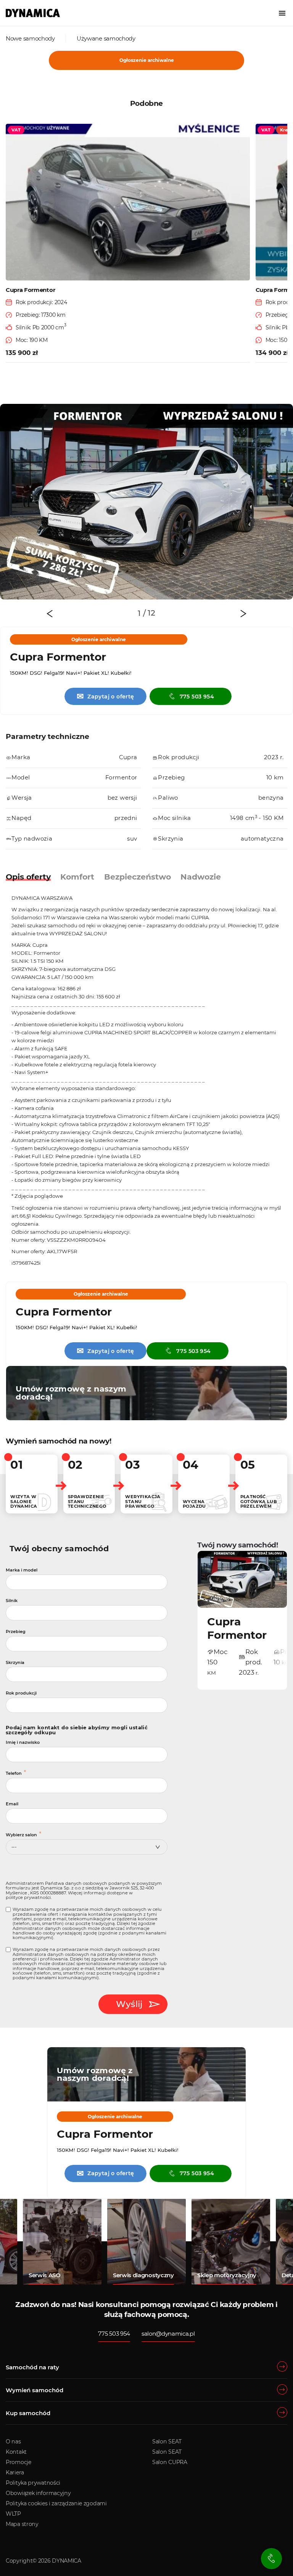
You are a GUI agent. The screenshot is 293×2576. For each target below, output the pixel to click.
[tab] (142, 613)
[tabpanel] (146, 502)
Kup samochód (28, 2413)
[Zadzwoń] (271, 2559)
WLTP (13, 2514)
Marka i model (22, 1570)
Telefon (14, 1773)
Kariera (15, 2472)
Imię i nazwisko (23, 1742)
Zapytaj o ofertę (105, 696)
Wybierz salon (21, 1835)
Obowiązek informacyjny (38, 2493)
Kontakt (16, 2452)
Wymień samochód (35, 2390)
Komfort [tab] (77, 877)
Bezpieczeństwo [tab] (138, 877)
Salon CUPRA (170, 2462)
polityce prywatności (28, 1897)
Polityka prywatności (33, 2483)
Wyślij (129, 2004)
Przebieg (16, 1631)
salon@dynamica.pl (168, 2334)
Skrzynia (15, 1662)
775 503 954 (197, 697)
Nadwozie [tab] (201, 877)
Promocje (19, 2462)
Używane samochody (106, 38)
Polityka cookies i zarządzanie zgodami (56, 2503)
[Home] (33, 13)
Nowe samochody (30, 38)
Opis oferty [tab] (28, 877)
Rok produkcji (21, 1693)
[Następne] (243, 614)
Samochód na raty (32, 2367)
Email (12, 1804)
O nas (13, 2442)
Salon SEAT (167, 2442)
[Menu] (282, 13)
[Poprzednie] (50, 614)
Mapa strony (22, 2524)
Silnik (12, 1601)
